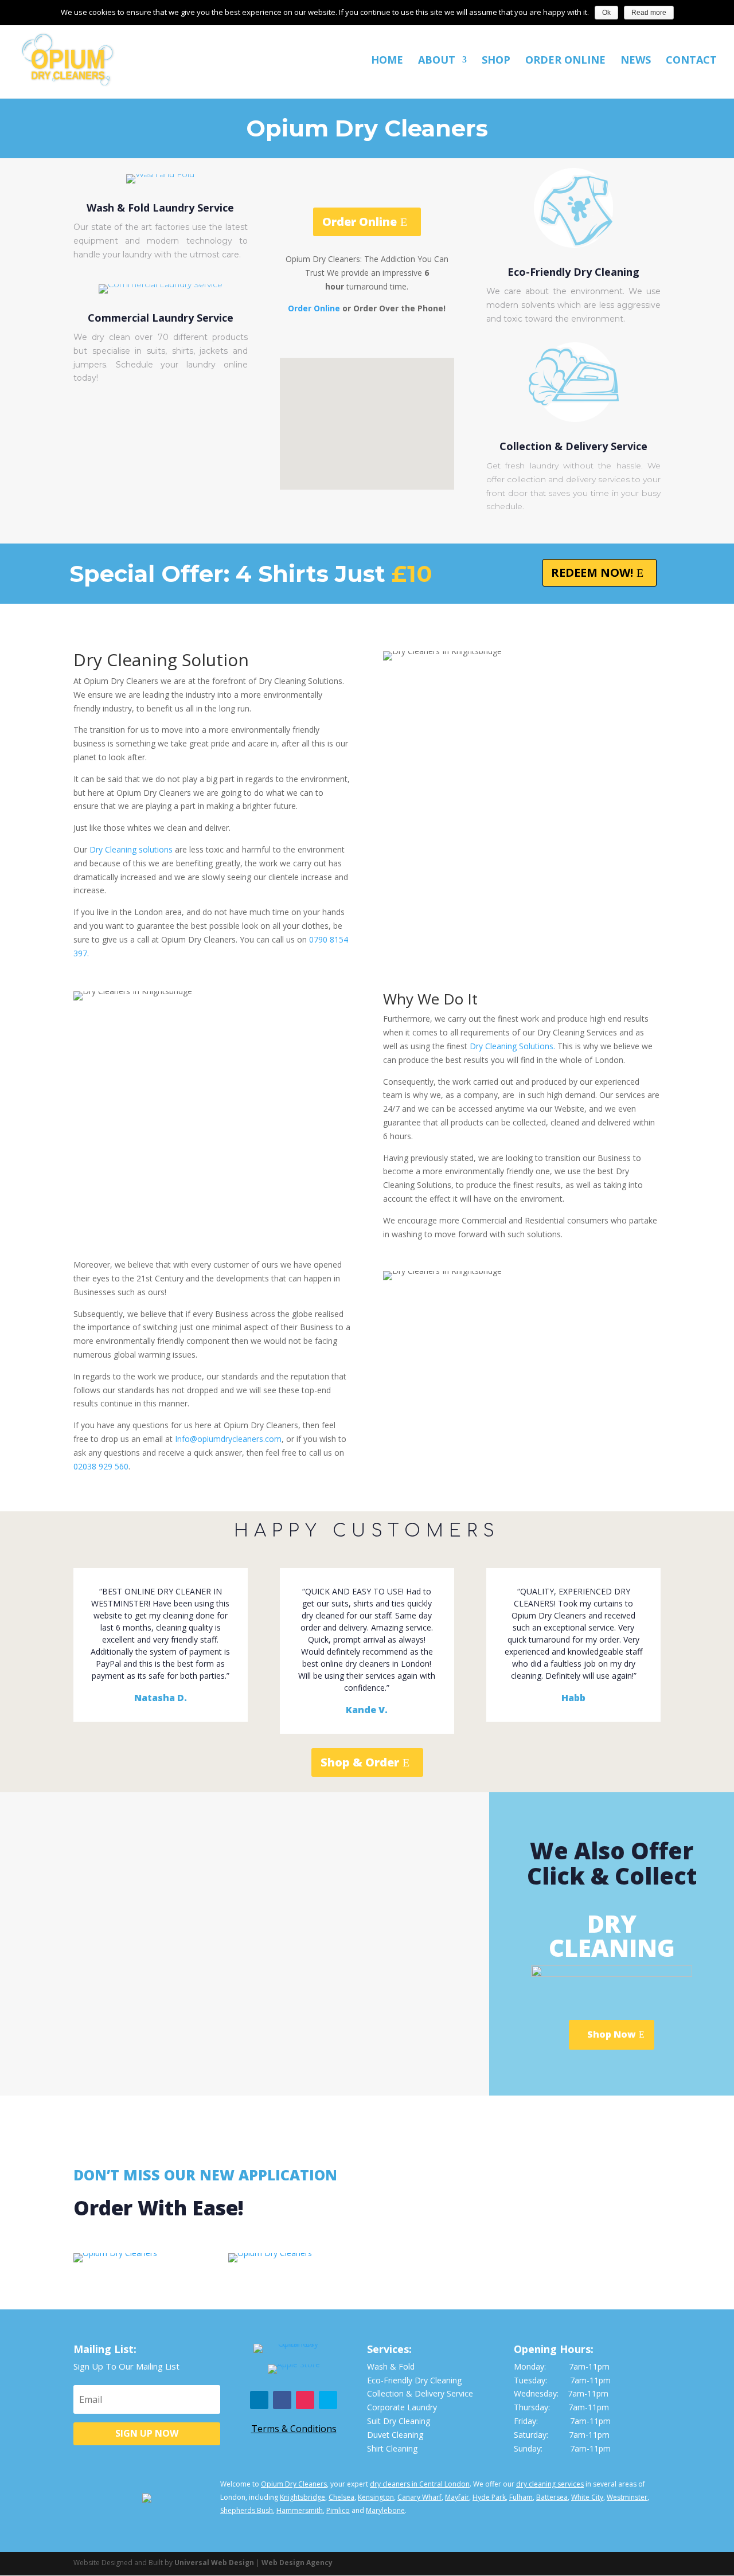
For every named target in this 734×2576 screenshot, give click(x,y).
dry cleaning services (550, 2484)
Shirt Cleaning (392, 2448)
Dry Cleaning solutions (131, 849)
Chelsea (341, 2497)
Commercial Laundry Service (161, 318)
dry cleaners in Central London (420, 2484)
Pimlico (338, 2510)
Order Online (565, 61)
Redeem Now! (592, 572)
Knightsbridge (302, 2497)
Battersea (552, 2497)
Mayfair (457, 2497)
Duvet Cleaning (395, 2435)
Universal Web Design (214, 2563)
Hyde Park (489, 2497)
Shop (496, 61)
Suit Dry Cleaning (399, 2421)
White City (587, 2497)
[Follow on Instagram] (305, 2400)
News (636, 61)
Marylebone (385, 2510)
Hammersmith (300, 2510)
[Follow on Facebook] (282, 2400)
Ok (606, 13)
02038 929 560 (101, 1466)
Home (387, 61)
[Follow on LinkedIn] (259, 2400)
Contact (691, 61)
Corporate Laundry (402, 2407)
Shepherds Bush (247, 2510)
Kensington (376, 2497)
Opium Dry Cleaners (294, 2484)
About (437, 61)
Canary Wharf (419, 2497)
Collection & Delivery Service (573, 446)
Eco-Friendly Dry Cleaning (573, 272)
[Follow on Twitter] (328, 2400)
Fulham (521, 2497)
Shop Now (612, 2034)
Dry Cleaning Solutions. (512, 1046)
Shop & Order (360, 1762)
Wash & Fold (391, 2366)
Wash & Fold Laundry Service (160, 208)
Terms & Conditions (294, 2429)
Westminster (627, 2497)
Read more (649, 13)
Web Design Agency (297, 2563)
